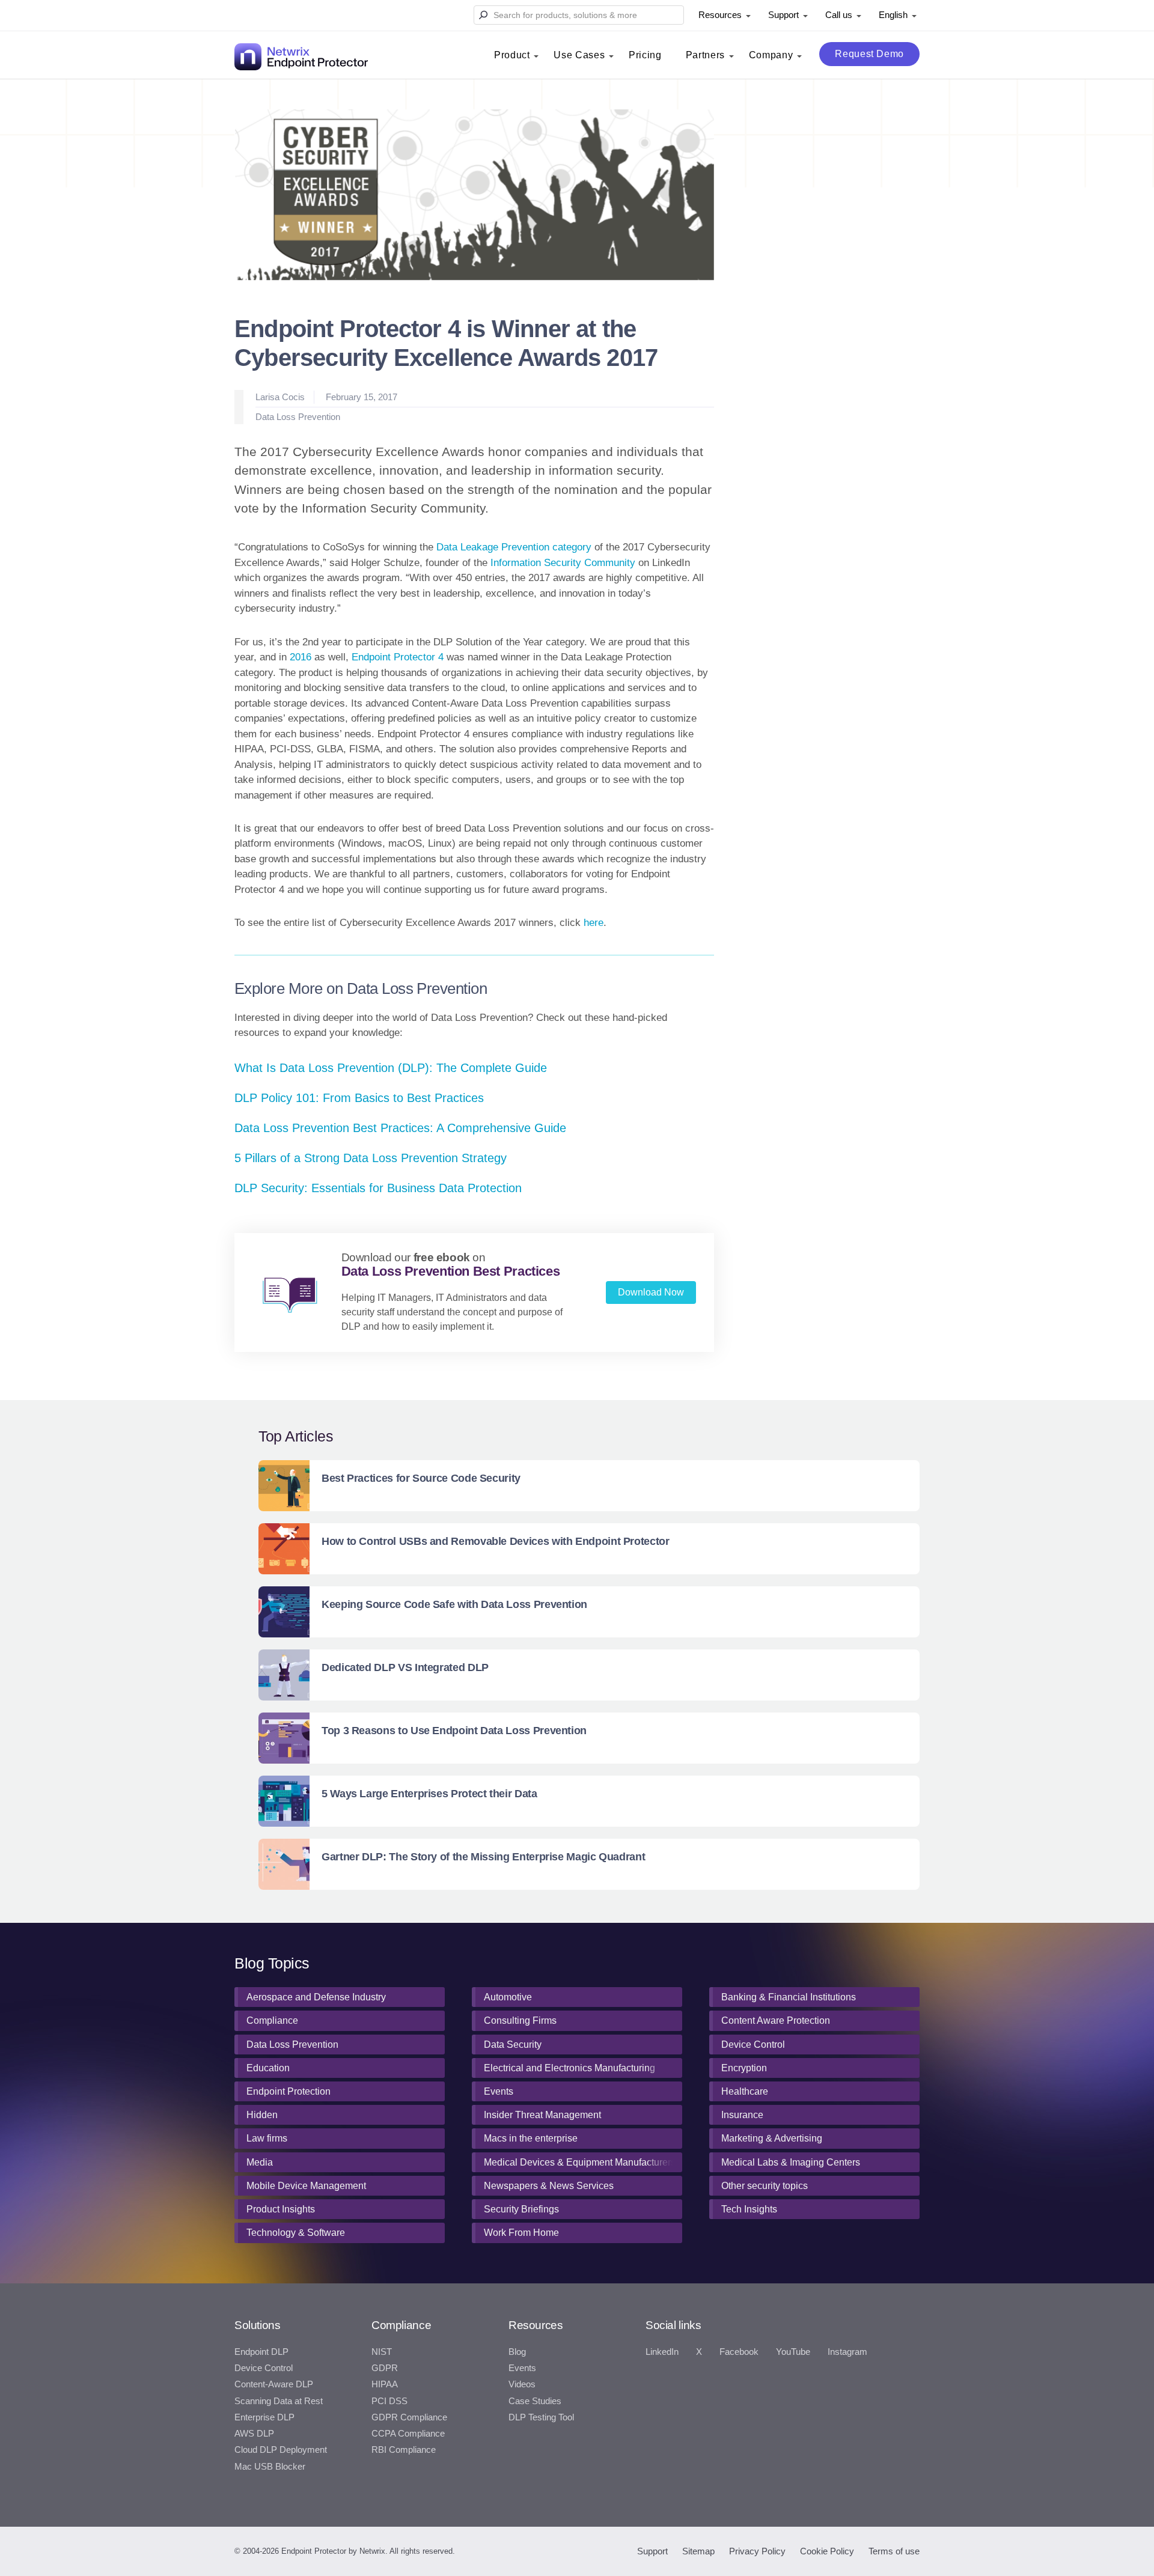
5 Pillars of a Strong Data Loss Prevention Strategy (371, 1158)
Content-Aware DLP (274, 2384)
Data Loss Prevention (298, 417)
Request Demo (869, 54)
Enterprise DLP (264, 2417)
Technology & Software (296, 2233)
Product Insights (281, 2209)
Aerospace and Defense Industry (316, 1997)
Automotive (508, 1997)
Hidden (262, 2115)
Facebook (739, 2352)
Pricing (645, 55)
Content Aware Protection (776, 2020)
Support (783, 15)
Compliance (272, 2020)
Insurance (742, 2115)
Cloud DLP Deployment (281, 2450)
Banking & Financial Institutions (789, 1997)
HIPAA (385, 2384)
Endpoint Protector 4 (398, 657)
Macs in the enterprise (531, 2138)
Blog (517, 2352)
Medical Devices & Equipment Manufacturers (580, 2162)
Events (499, 2091)
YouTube (793, 2352)
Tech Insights (749, 2209)
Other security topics (765, 2186)
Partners (705, 55)
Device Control (753, 2045)
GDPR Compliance (409, 2417)
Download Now (651, 1292)
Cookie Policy (827, 2551)
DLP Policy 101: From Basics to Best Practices (359, 1098)
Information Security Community (563, 563)
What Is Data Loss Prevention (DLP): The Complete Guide (391, 1068)
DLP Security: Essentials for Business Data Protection (378, 1188)
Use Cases (579, 55)
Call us (839, 15)
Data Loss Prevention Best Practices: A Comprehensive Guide (400, 1128)
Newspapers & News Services (549, 2186)
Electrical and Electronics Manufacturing (569, 2068)
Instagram (847, 2352)
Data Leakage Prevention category (514, 547)
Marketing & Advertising (772, 2138)
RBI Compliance (404, 2450)
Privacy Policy (757, 2551)
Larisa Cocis (280, 397)
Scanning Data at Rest (279, 2401)
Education (268, 2068)
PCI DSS (389, 2401)
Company (771, 55)
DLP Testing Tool (541, 2417)
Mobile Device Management (306, 2186)
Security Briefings (521, 2209)
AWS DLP (254, 2434)
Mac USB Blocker (270, 2467)
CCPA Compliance (408, 2434)
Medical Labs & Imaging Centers (791, 2162)
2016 (301, 657)
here (594, 923)
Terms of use (894, 2551)
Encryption (744, 2068)
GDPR (385, 2368)
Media (260, 2162)
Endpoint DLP (261, 2352)
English (893, 15)
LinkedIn (662, 2352)
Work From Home (521, 2233)
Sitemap (698, 2551)
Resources (720, 15)
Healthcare (745, 2091)
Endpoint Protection (288, 2091)
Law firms (267, 2138)
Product (512, 55)
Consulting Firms (520, 2020)
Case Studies (535, 2401)
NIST (382, 2352)
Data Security (513, 2045)
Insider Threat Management (542, 2115)
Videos (522, 2384)
